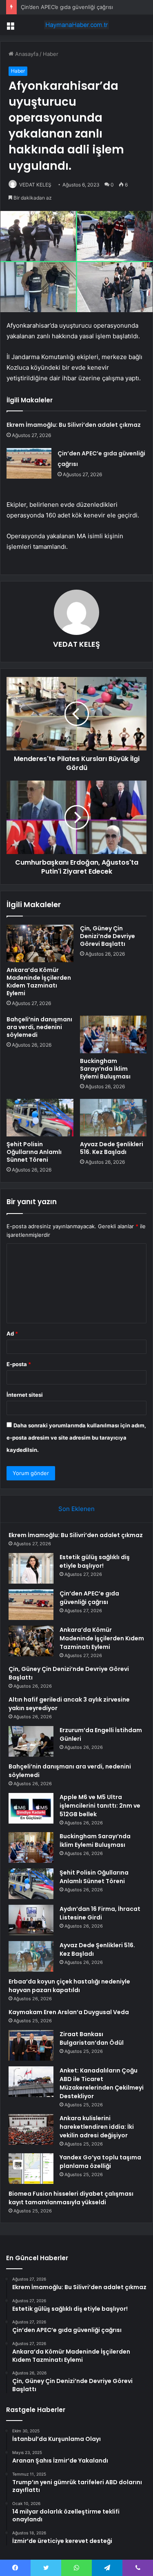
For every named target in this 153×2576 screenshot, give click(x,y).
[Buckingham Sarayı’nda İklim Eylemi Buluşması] (113, 1034)
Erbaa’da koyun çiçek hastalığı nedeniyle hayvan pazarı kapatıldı (69, 1986)
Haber (51, 54)
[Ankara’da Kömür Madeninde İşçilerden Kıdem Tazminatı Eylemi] (40, 943)
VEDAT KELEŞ (35, 185)
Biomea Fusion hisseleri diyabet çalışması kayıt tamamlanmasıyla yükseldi (71, 2198)
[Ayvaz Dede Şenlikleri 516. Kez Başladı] (113, 1118)
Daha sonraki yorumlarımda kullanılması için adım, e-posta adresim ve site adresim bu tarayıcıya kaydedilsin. (76, 1438)
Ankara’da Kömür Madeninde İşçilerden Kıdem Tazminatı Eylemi (39, 982)
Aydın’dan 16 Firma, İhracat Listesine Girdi (100, 1913)
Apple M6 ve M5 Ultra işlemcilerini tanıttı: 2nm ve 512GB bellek (100, 1806)
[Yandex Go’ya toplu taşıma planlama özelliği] (31, 2169)
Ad (12, 1333)
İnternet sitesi (25, 1395)
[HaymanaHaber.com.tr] (77, 25)
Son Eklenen (76, 1509)
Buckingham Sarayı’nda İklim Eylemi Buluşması (105, 1069)
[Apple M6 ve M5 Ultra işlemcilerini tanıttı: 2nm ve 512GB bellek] (31, 1808)
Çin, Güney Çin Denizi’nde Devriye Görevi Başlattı (108, 936)
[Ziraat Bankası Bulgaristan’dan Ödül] (31, 2045)
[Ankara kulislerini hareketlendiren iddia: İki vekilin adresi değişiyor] (31, 2129)
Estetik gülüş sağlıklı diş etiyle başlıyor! (95, 1561)
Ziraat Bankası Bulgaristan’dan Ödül (92, 2038)
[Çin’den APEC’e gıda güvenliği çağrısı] (29, 463)
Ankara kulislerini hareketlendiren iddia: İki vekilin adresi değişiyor (97, 2127)
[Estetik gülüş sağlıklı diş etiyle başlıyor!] (31, 1568)
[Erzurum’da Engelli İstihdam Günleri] (31, 1741)
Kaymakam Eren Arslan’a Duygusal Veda (69, 2012)
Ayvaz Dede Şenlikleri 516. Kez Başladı (112, 1148)
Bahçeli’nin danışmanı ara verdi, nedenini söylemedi (39, 1027)
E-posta (19, 1364)
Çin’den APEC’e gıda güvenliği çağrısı (67, 7)
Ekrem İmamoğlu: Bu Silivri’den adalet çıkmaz (74, 425)
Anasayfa (26, 54)
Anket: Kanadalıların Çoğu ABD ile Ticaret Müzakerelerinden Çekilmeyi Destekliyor (102, 2083)
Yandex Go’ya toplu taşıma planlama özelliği (100, 2162)
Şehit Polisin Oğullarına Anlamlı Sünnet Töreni (34, 1152)
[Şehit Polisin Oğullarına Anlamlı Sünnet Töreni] (40, 1118)
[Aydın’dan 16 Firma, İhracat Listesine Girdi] (31, 1920)
